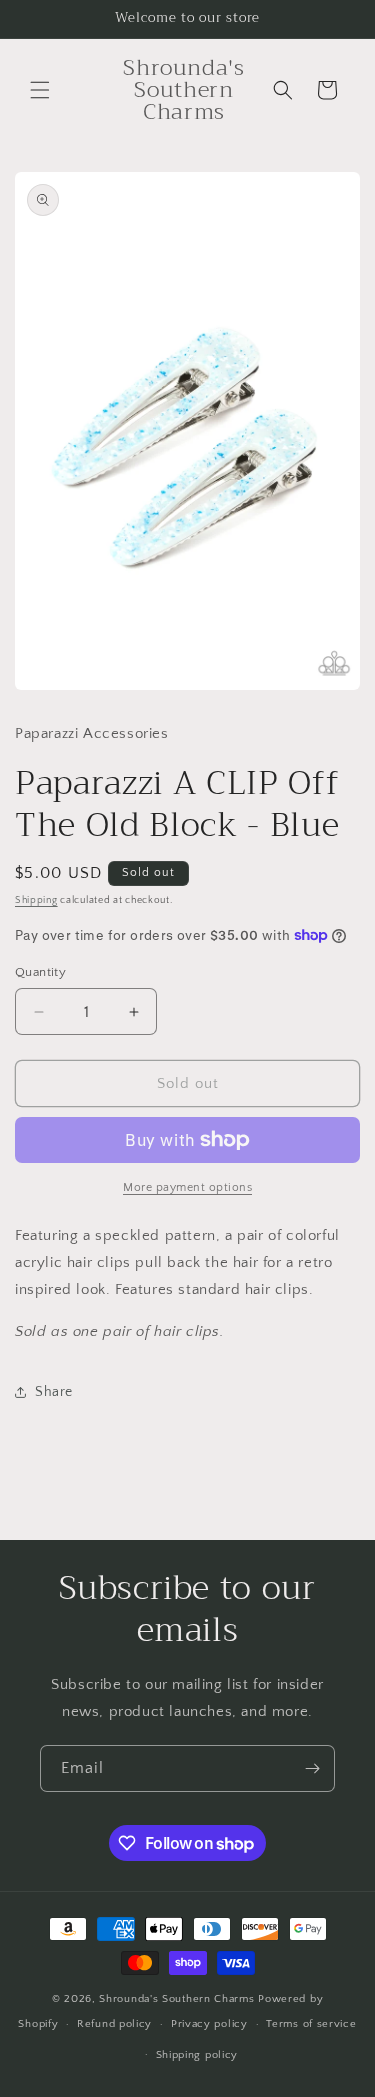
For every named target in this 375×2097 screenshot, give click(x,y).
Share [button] (54, 1392)
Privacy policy (209, 2024)
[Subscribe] (312, 1768)
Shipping (36, 900)
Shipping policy (197, 2055)
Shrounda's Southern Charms (178, 1999)
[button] (40, 90)
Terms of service (311, 2024)
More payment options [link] (187, 1187)
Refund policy (114, 2024)
